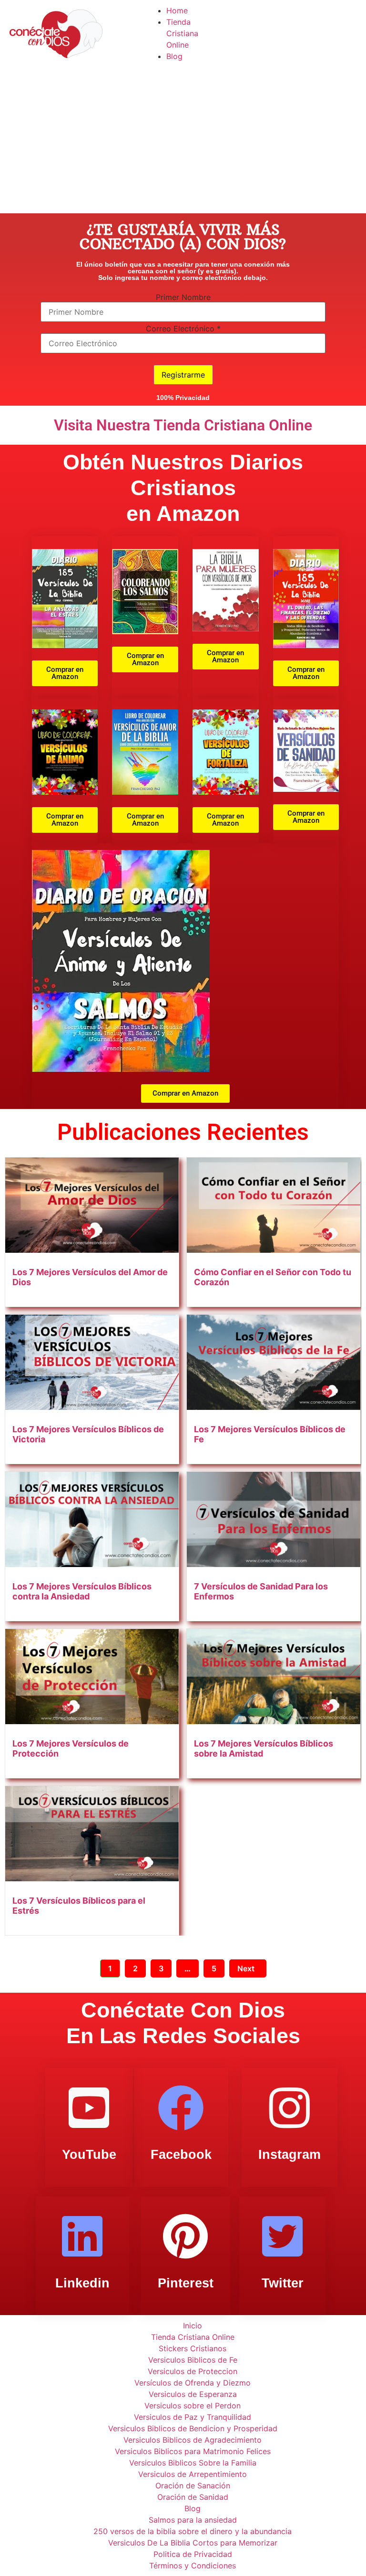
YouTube (89, 2155)
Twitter (283, 2283)
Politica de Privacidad (193, 2554)
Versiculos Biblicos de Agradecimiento (193, 2440)
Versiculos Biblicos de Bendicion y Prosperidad (193, 2428)
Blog (174, 56)
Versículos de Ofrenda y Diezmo (193, 2383)
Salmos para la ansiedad (193, 2520)
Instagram (290, 2155)
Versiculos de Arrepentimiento (193, 2474)
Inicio (193, 2326)
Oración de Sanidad (193, 2497)
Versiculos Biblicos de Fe (193, 2360)
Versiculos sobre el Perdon (193, 2406)
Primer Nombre (183, 297)
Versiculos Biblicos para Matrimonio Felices (193, 2451)
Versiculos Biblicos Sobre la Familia (193, 2463)
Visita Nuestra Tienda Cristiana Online (183, 425)
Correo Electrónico (183, 329)
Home (177, 10)
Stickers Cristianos (193, 2348)
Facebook (181, 2155)
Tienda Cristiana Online (182, 33)
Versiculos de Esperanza (193, 2394)
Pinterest (186, 2283)
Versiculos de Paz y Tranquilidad (193, 2417)
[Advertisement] (183, 142)
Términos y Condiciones (193, 2566)
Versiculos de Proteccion (193, 2371)
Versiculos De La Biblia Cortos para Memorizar (193, 2543)
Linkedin (82, 2283)
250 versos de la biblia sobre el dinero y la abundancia (193, 2531)
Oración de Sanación (193, 2486)
